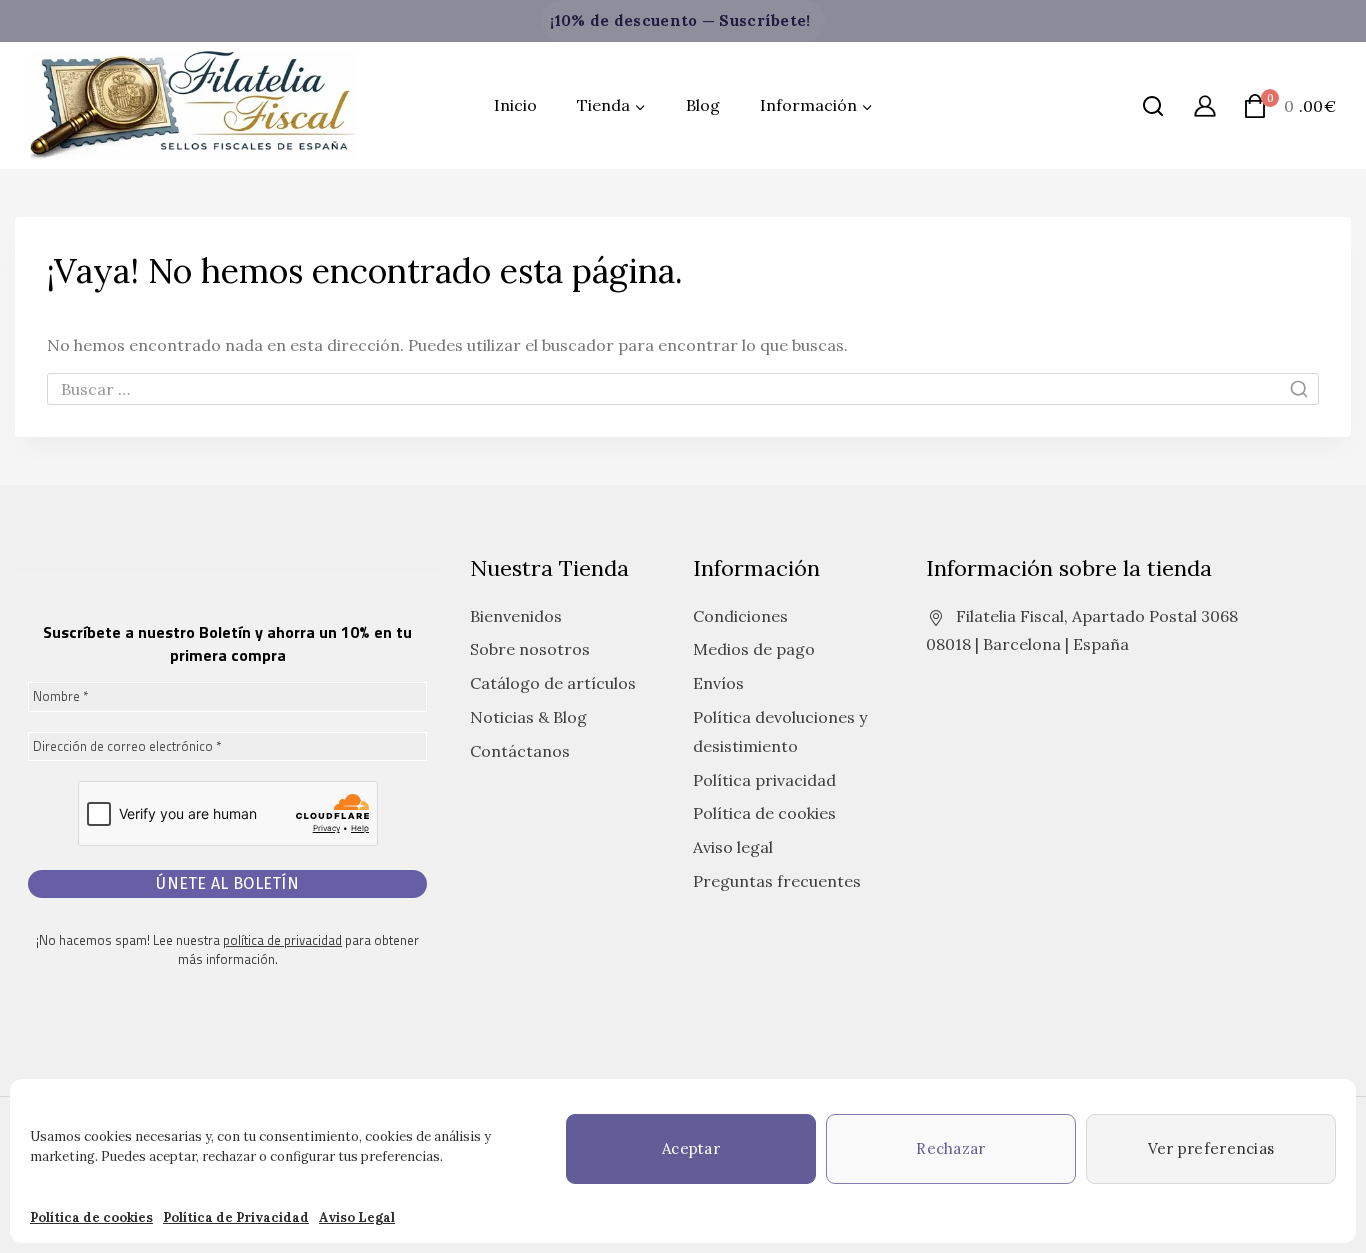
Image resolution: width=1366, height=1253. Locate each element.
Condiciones (740, 616)
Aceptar (691, 1148)
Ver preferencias (1211, 1148)
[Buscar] (1153, 106)
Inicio (515, 105)
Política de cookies (91, 1217)
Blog (703, 105)
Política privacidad (764, 780)
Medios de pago (754, 649)
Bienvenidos (516, 616)
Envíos (718, 683)
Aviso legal (733, 847)
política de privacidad (282, 940)
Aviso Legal (357, 1217)
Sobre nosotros (530, 649)
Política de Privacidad (236, 1217)
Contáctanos (520, 751)
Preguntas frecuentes (777, 881)
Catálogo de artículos (553, 683)
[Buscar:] (683, 389)
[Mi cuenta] (1205, 105)
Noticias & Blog (528, 717)
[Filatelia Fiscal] (193, 106)
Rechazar (950, 1148)
